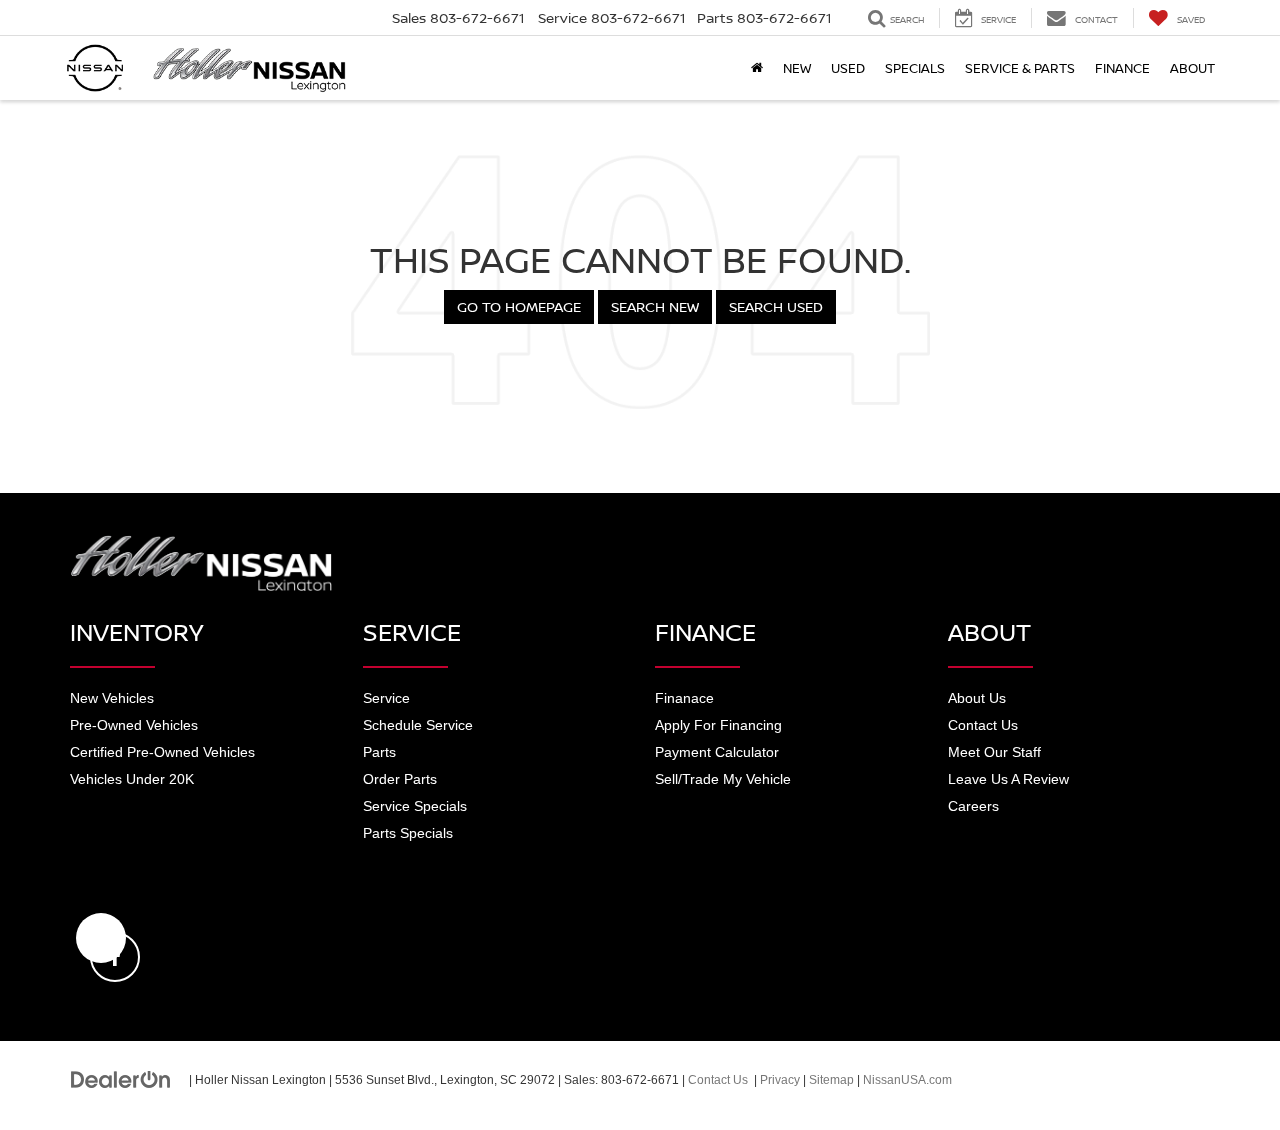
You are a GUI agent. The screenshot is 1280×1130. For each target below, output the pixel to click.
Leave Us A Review (1008, 779)
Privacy (780, 1080)
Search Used (776, 306)
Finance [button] (1122, 68)
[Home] (757, 68)
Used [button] (848, 68)
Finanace (684, 698)
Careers (973, 806)
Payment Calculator (717, 752)
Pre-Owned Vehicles (134, 725)
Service (386, 698)
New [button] (797, 68)
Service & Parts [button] (1020, 68)
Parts (379, 752)
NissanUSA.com (907, 1080)
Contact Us (983, 725)
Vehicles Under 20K (132, 779)
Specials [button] (915, 68)
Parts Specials (408, 833)
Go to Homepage (519, 306)
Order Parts (400, 779)
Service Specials (415, 806)
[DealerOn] (121, 1079)
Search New (655, 306)
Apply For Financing (718, 725)
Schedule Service (418, 725)
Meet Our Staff (994, 752)
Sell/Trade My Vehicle (723, 779)
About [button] (1192, 68)
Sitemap (831, 1080)
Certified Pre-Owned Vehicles (162, 752)
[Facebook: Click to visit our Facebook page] (101, 938)
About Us (977, 698)
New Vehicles (112, 698)
